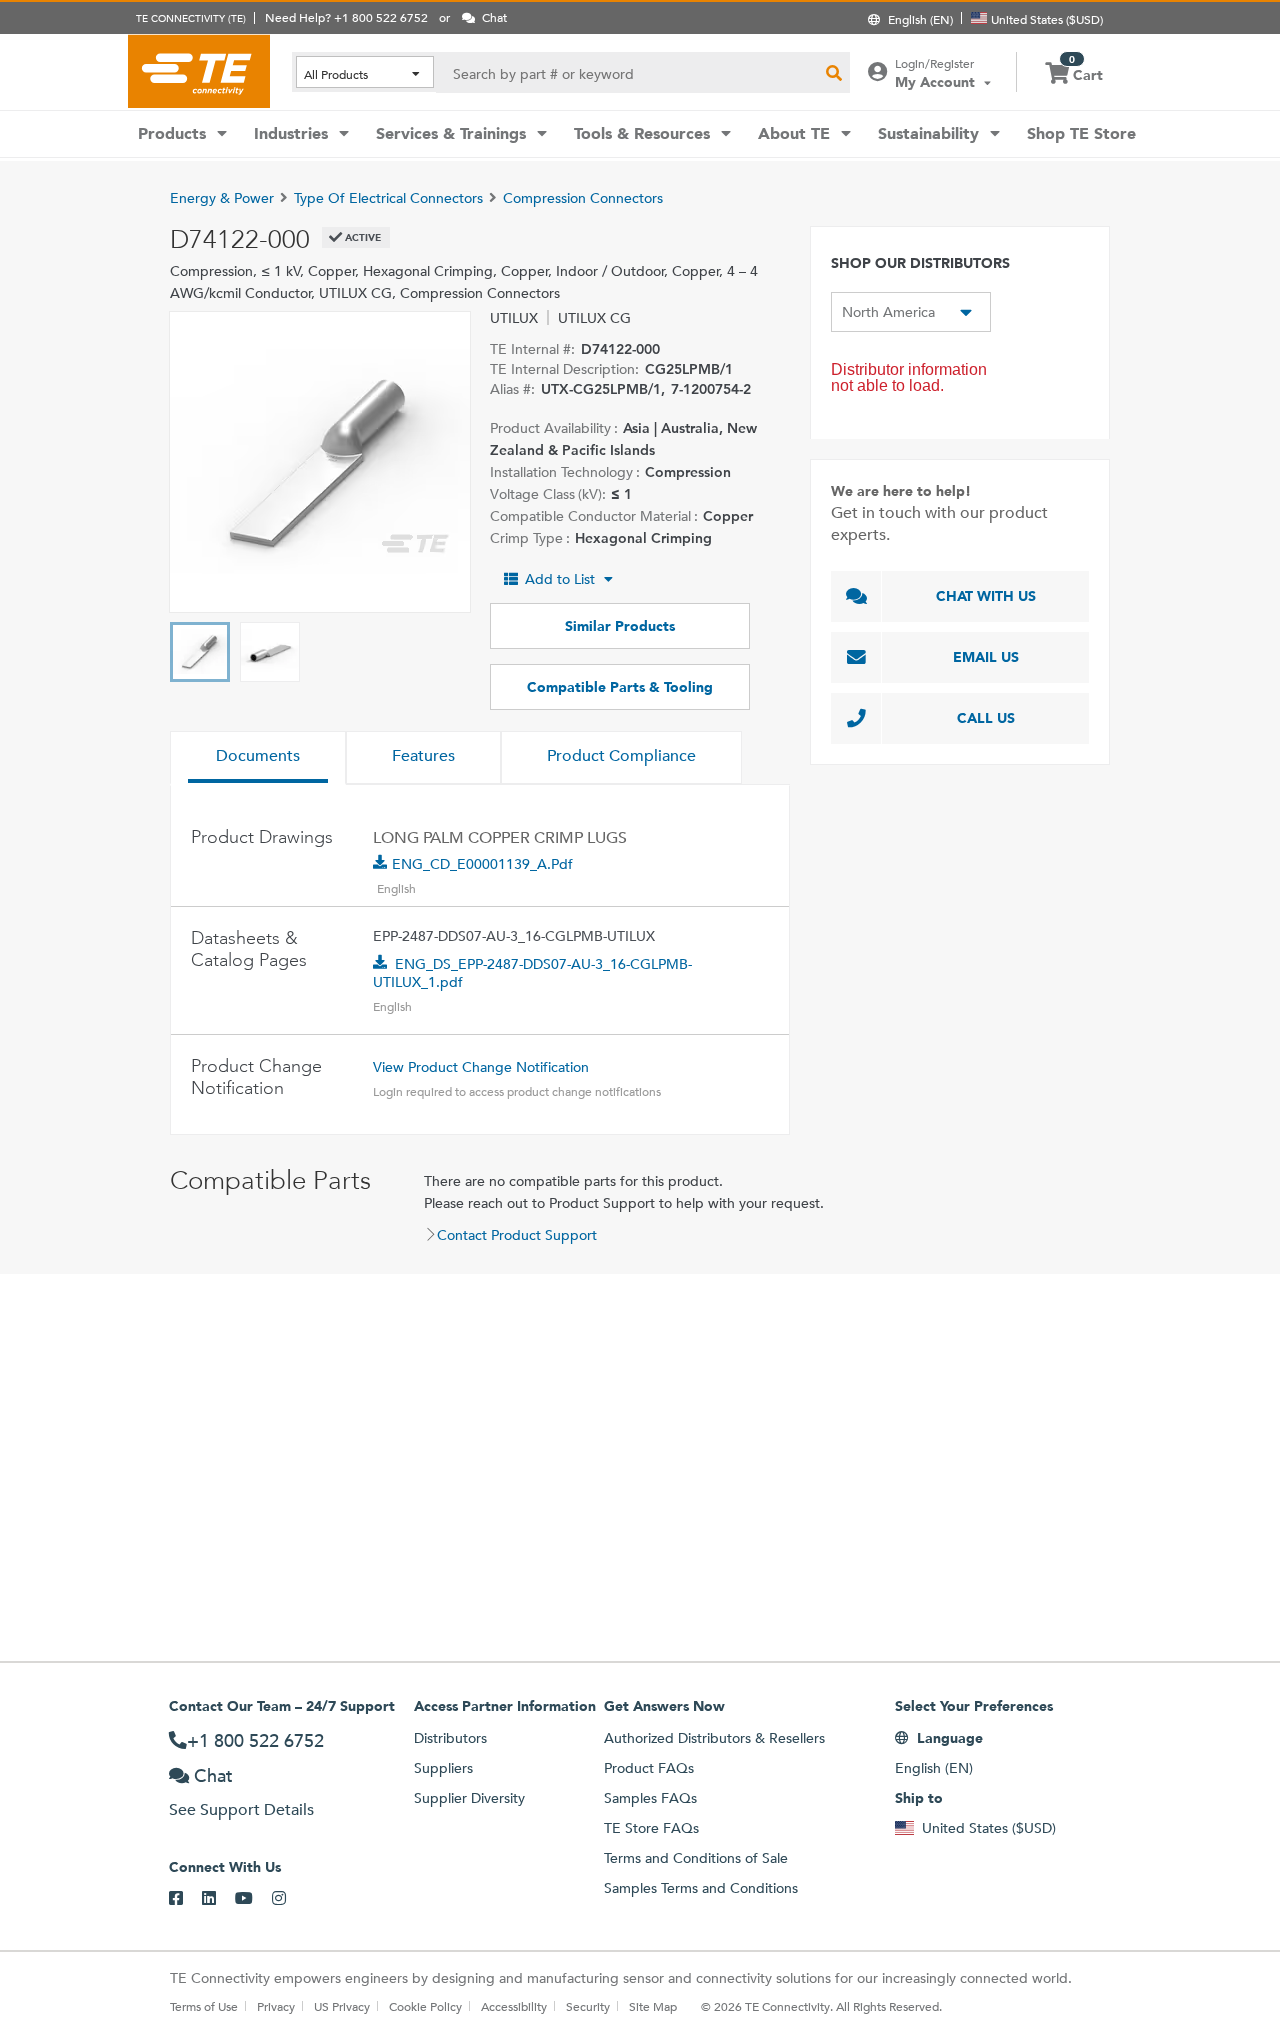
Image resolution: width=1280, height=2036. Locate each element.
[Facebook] (185, 1899)
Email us (986, 657)
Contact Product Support (517, 1235)
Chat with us (986, 596)
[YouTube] (253, 1899)
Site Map (653, 2006)
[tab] (258, 758)
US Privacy (342, 2006)
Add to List (560, 579)
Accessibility (514, 2006)
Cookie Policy (425, 2006)
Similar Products (620, 626)
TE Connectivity (199, 71)
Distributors (450, 1738)
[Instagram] (288, 1899)
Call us (986, 718)
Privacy (276, 2006)
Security (588, 2006)
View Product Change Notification (481, 1067)
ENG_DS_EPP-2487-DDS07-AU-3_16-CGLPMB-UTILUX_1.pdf (532, 973)
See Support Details (241, 1809)
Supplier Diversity (469, 1798)
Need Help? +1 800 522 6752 (346, 17)
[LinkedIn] (218, 1899)
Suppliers (443, 1768)
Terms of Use (204, 2006)
